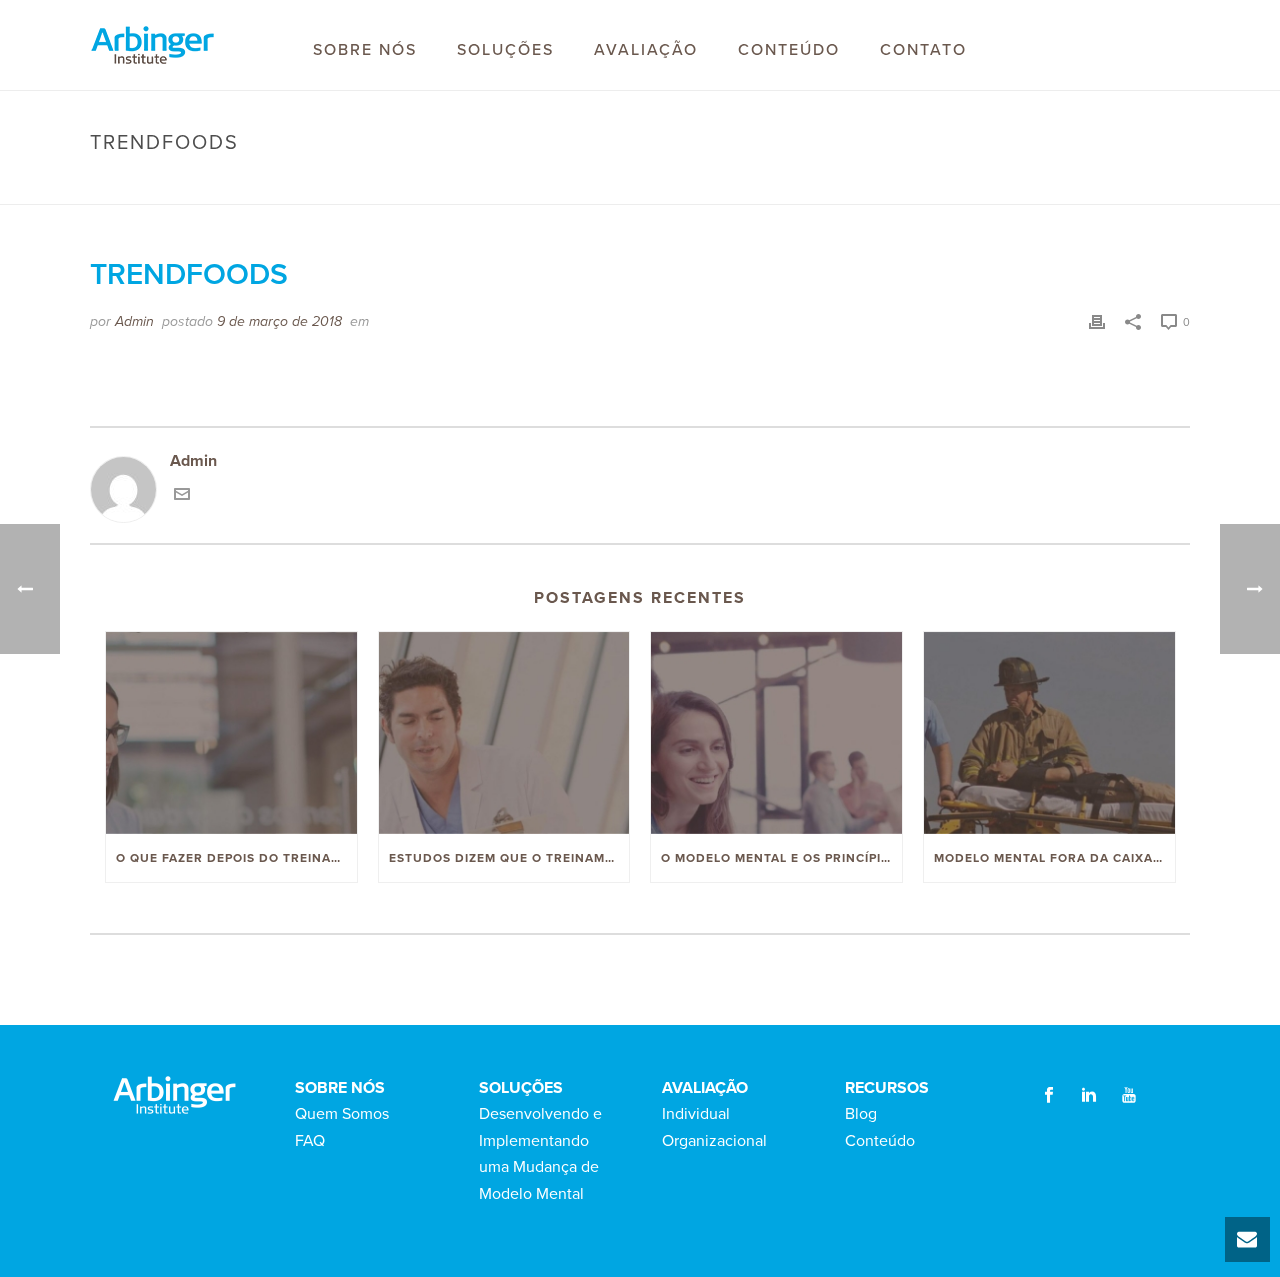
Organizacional (714, 1141)
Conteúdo (880, 1141)
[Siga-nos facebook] (1049, 1096)
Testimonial (1050, 185)
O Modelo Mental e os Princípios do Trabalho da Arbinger (781, 858)
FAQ (310, 1141)
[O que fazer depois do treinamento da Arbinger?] (231, 732)
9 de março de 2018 (279, 321)
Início (981, 185)
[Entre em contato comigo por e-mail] (182, 497)
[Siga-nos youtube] (1129, 1096)
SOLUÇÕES (505, 50)
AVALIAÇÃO (646, 50)
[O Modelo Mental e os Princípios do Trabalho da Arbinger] (776, 732)
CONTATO (923, 50)
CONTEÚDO (789, 50)
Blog (861, 1114)
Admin (134, 321)
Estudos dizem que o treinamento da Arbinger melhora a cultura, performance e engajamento (509, 858)
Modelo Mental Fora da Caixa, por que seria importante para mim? (1054, 858)
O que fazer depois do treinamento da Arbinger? (236, 858)
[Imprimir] (1097, 321)
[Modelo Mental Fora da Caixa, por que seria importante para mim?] (1049, 732)
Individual (696, 1114)
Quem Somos (342, 1114)
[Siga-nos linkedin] (1089, 1096)
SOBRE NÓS (365, 50)
